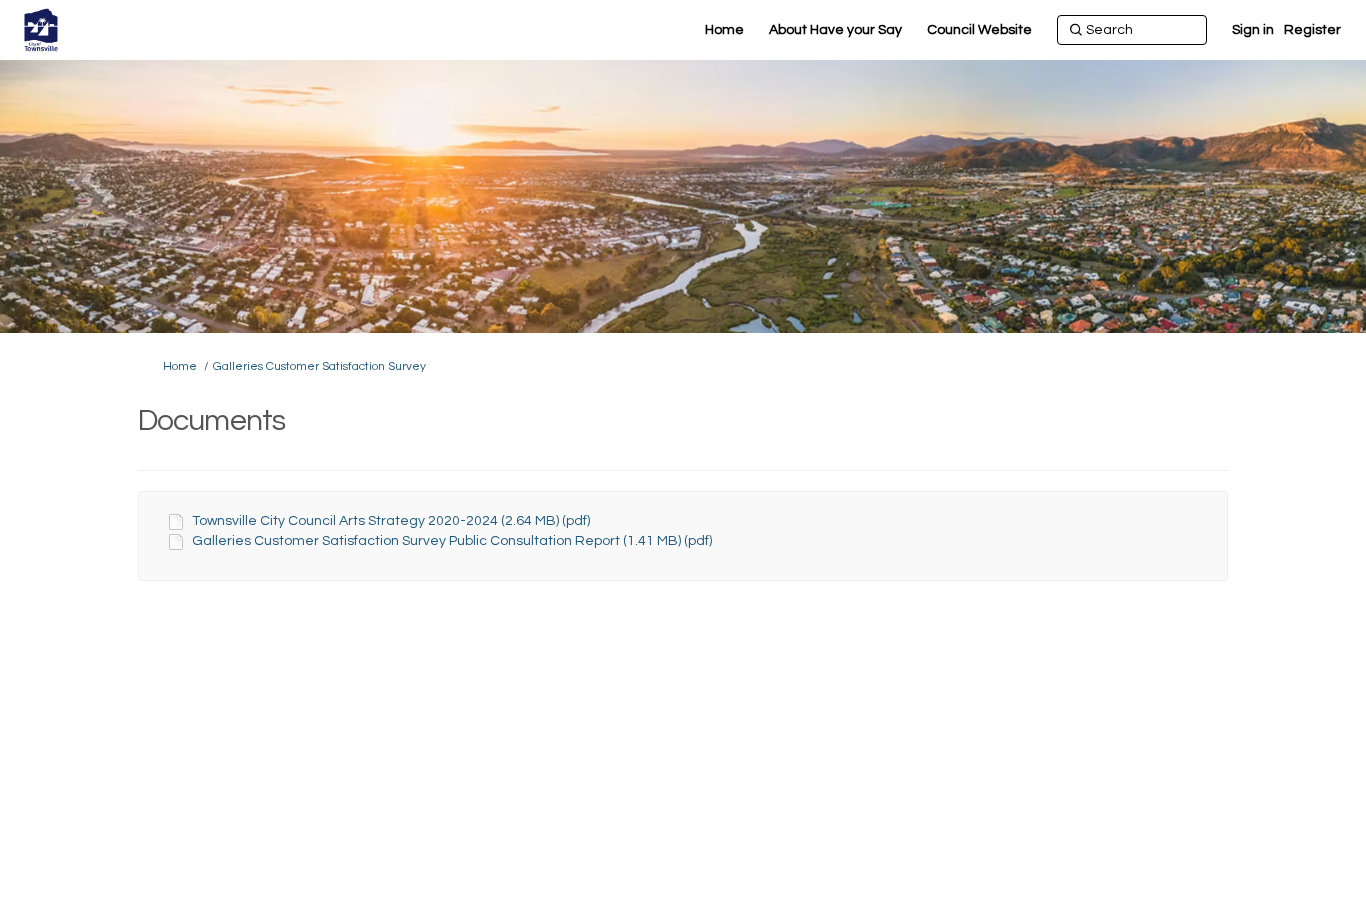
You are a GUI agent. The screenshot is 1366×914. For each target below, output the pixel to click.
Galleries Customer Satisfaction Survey (319, 366)
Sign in (1253, 30)
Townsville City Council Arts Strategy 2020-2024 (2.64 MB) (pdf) (391, 521)
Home (180, 366)
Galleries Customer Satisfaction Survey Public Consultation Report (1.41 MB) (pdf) (452, 541)
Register (1312, 30)
